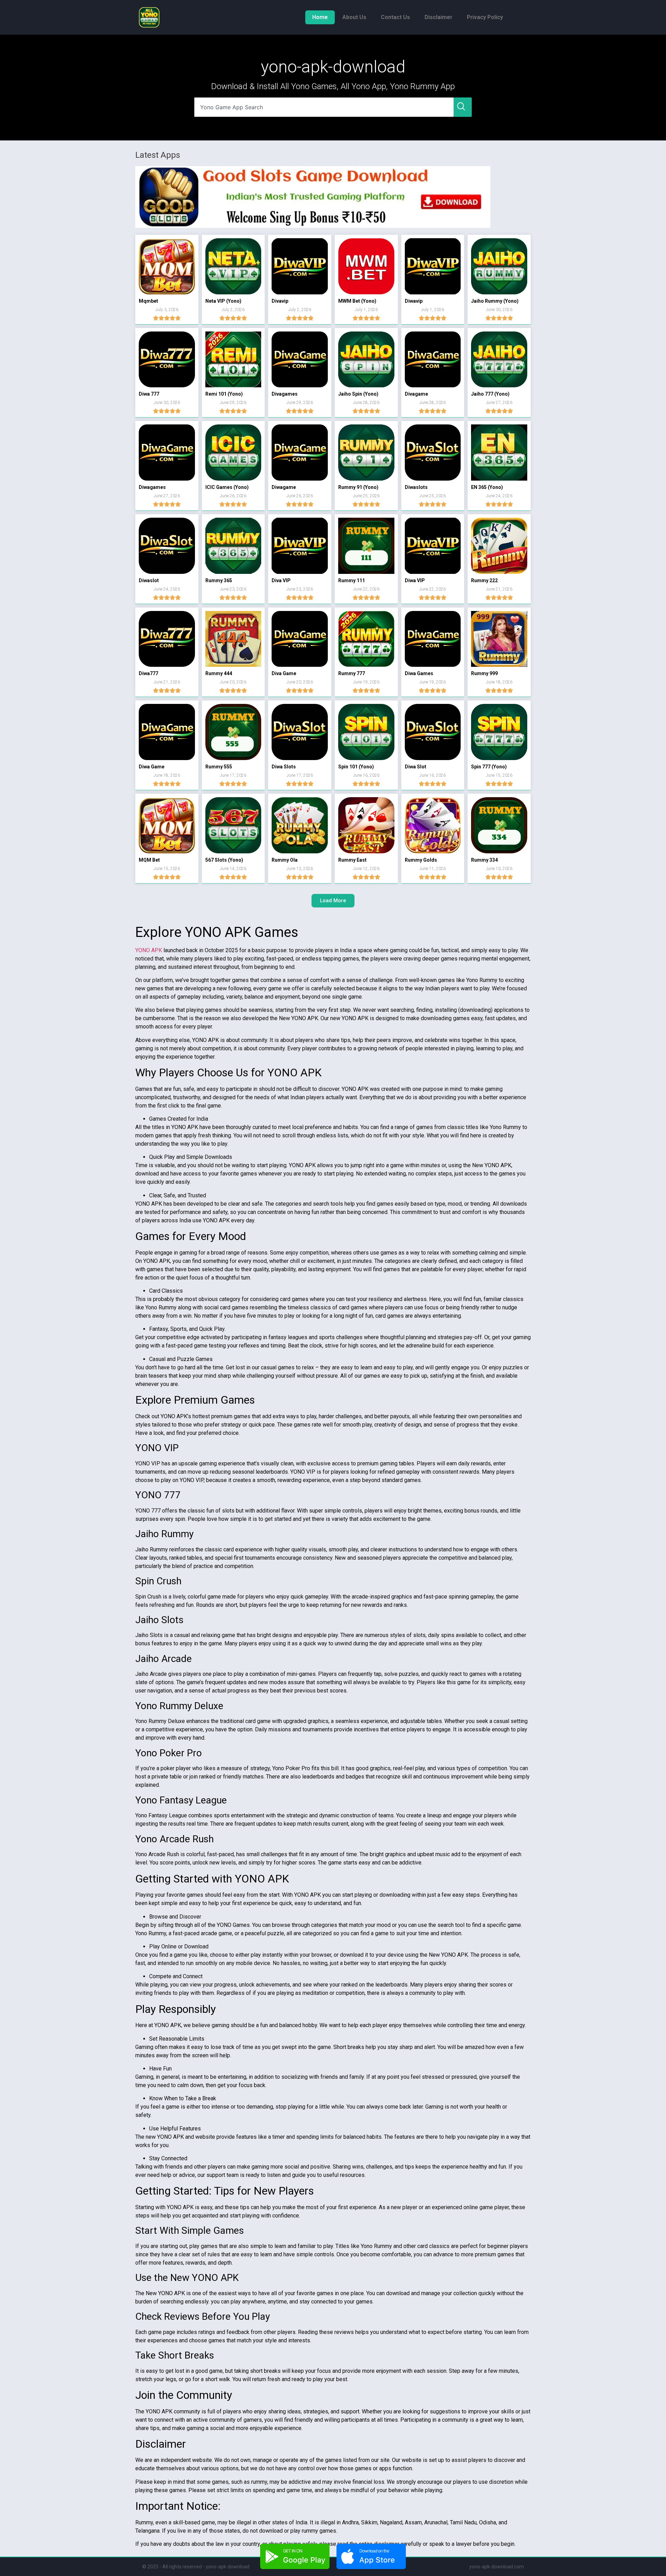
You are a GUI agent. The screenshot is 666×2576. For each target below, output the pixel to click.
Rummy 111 (352, 580)
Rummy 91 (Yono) (358, 487)
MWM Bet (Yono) (357, 301)
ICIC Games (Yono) (227, 487)
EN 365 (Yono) (487, 487)
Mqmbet (148, 301)
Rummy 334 (484, 860)
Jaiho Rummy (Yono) (495, 301)
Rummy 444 (219, 673)
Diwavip (414, 301)
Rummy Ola (285, 860)
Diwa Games (419, 673)
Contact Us (395, 17)
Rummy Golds (421, 860)
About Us (354, 17)
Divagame (416, 394)
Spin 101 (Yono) (356, 767)
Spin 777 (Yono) (489, 767)
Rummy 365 (219, 580)
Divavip (280, 301)
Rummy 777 (352, 673)
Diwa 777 (149, 394)
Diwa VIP (415, 580)
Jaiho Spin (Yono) (358, 394)
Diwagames (152, 487)
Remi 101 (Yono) (224, 394)
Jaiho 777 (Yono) (490, 394)
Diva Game (284, 673)
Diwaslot (149, 580)
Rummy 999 (484, 673)
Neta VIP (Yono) (223, 301)
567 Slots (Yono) (224, 860)
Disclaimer (438, 17)
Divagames (285, 394)
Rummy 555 (219, 767)
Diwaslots (416, 487)
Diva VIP (281, 580)
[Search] (463, 107)
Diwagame (284, 487)
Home (320, 17)
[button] (333, 901)
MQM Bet (149, 860)
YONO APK (149, 950)
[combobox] (324, 107)
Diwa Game (152, 767)
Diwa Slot (416, 767)
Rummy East (352, 860)
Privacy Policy (485, 17)
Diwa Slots (284, 767)
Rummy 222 (484, 580)
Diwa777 (148, 673)
